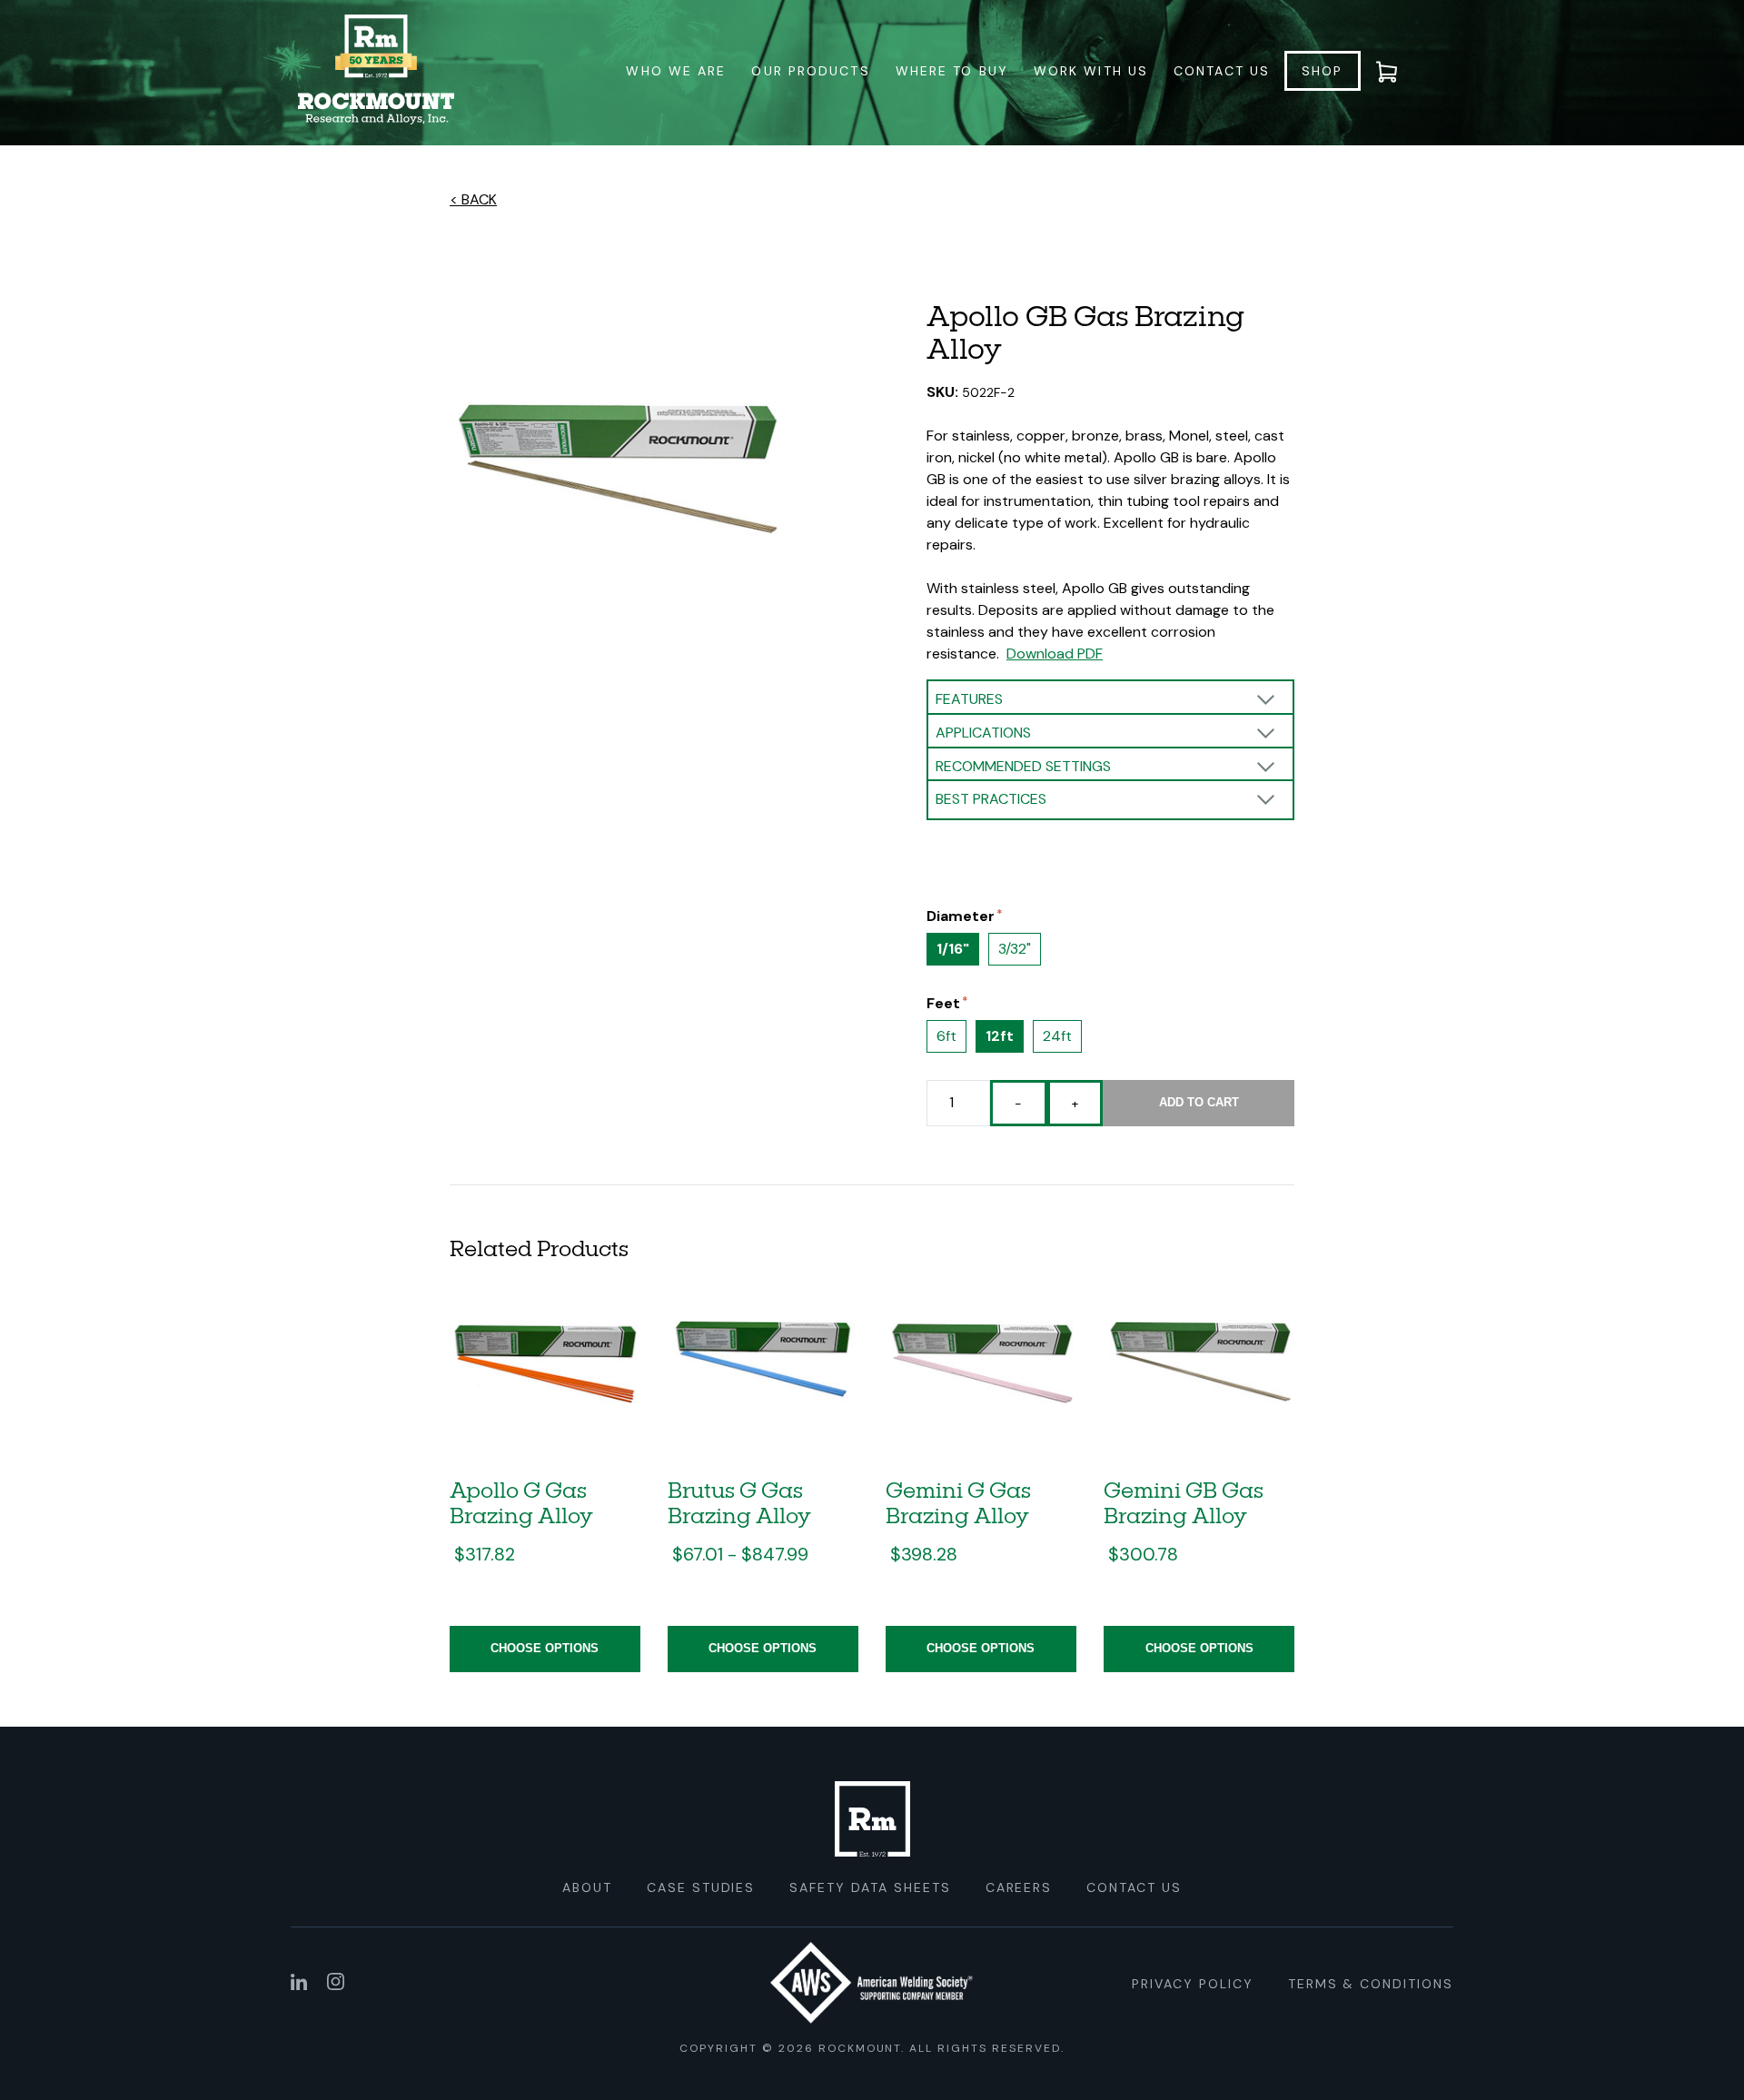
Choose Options (545, 1648)
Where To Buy (952, 71)
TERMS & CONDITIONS (1371, 1984)
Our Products (810, 71)
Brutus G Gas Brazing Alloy (739, 1502)
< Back (473, 199)
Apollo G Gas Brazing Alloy (521, 1502)
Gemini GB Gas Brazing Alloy (1184, 1502)
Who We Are (676, 71)
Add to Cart (1199, 1102)
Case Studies (701, 1887)
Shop (1322, 71)
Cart (1398, 71)
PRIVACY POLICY (1192, 1984)
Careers (1019, 1887)
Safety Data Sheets (870, 1887)
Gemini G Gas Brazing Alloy (958, 1502)
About (587, 1887)
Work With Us (1091, 71)
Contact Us (1222, 71)
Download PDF (1055, 654)
